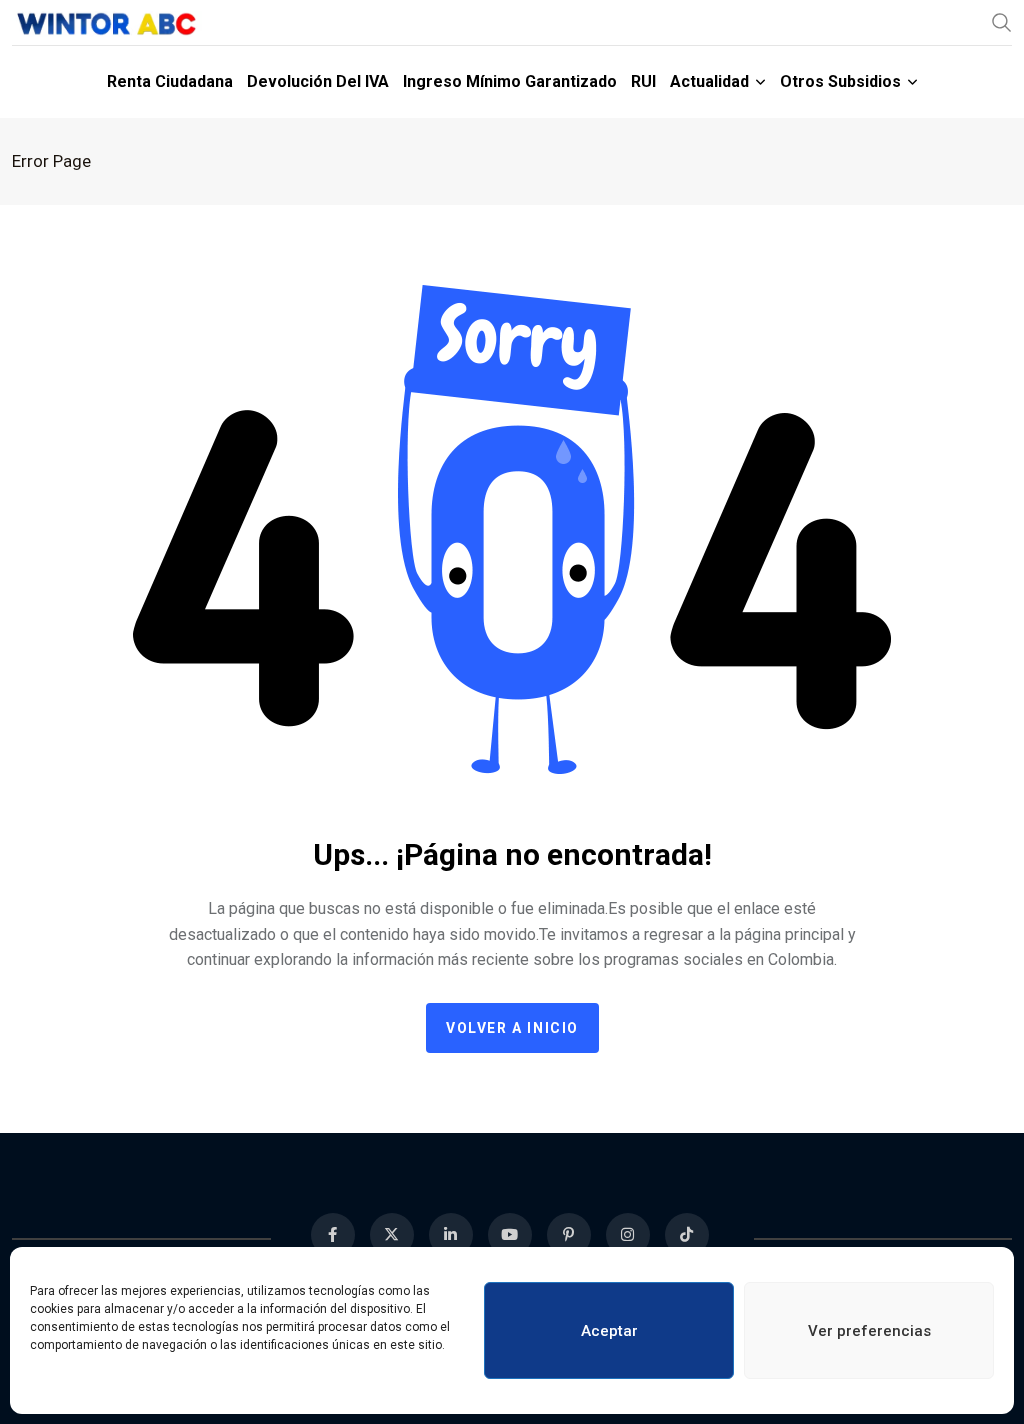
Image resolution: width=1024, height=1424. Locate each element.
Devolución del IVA (318, 81)
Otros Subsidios (840, 81)
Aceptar (609, 1331)
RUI (643, 81)
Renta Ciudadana (170, 81)
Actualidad (709, 81)
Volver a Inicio (512, 1028)
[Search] (1002, 22)
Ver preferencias (869, 1331)
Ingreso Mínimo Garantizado (510, 81)
